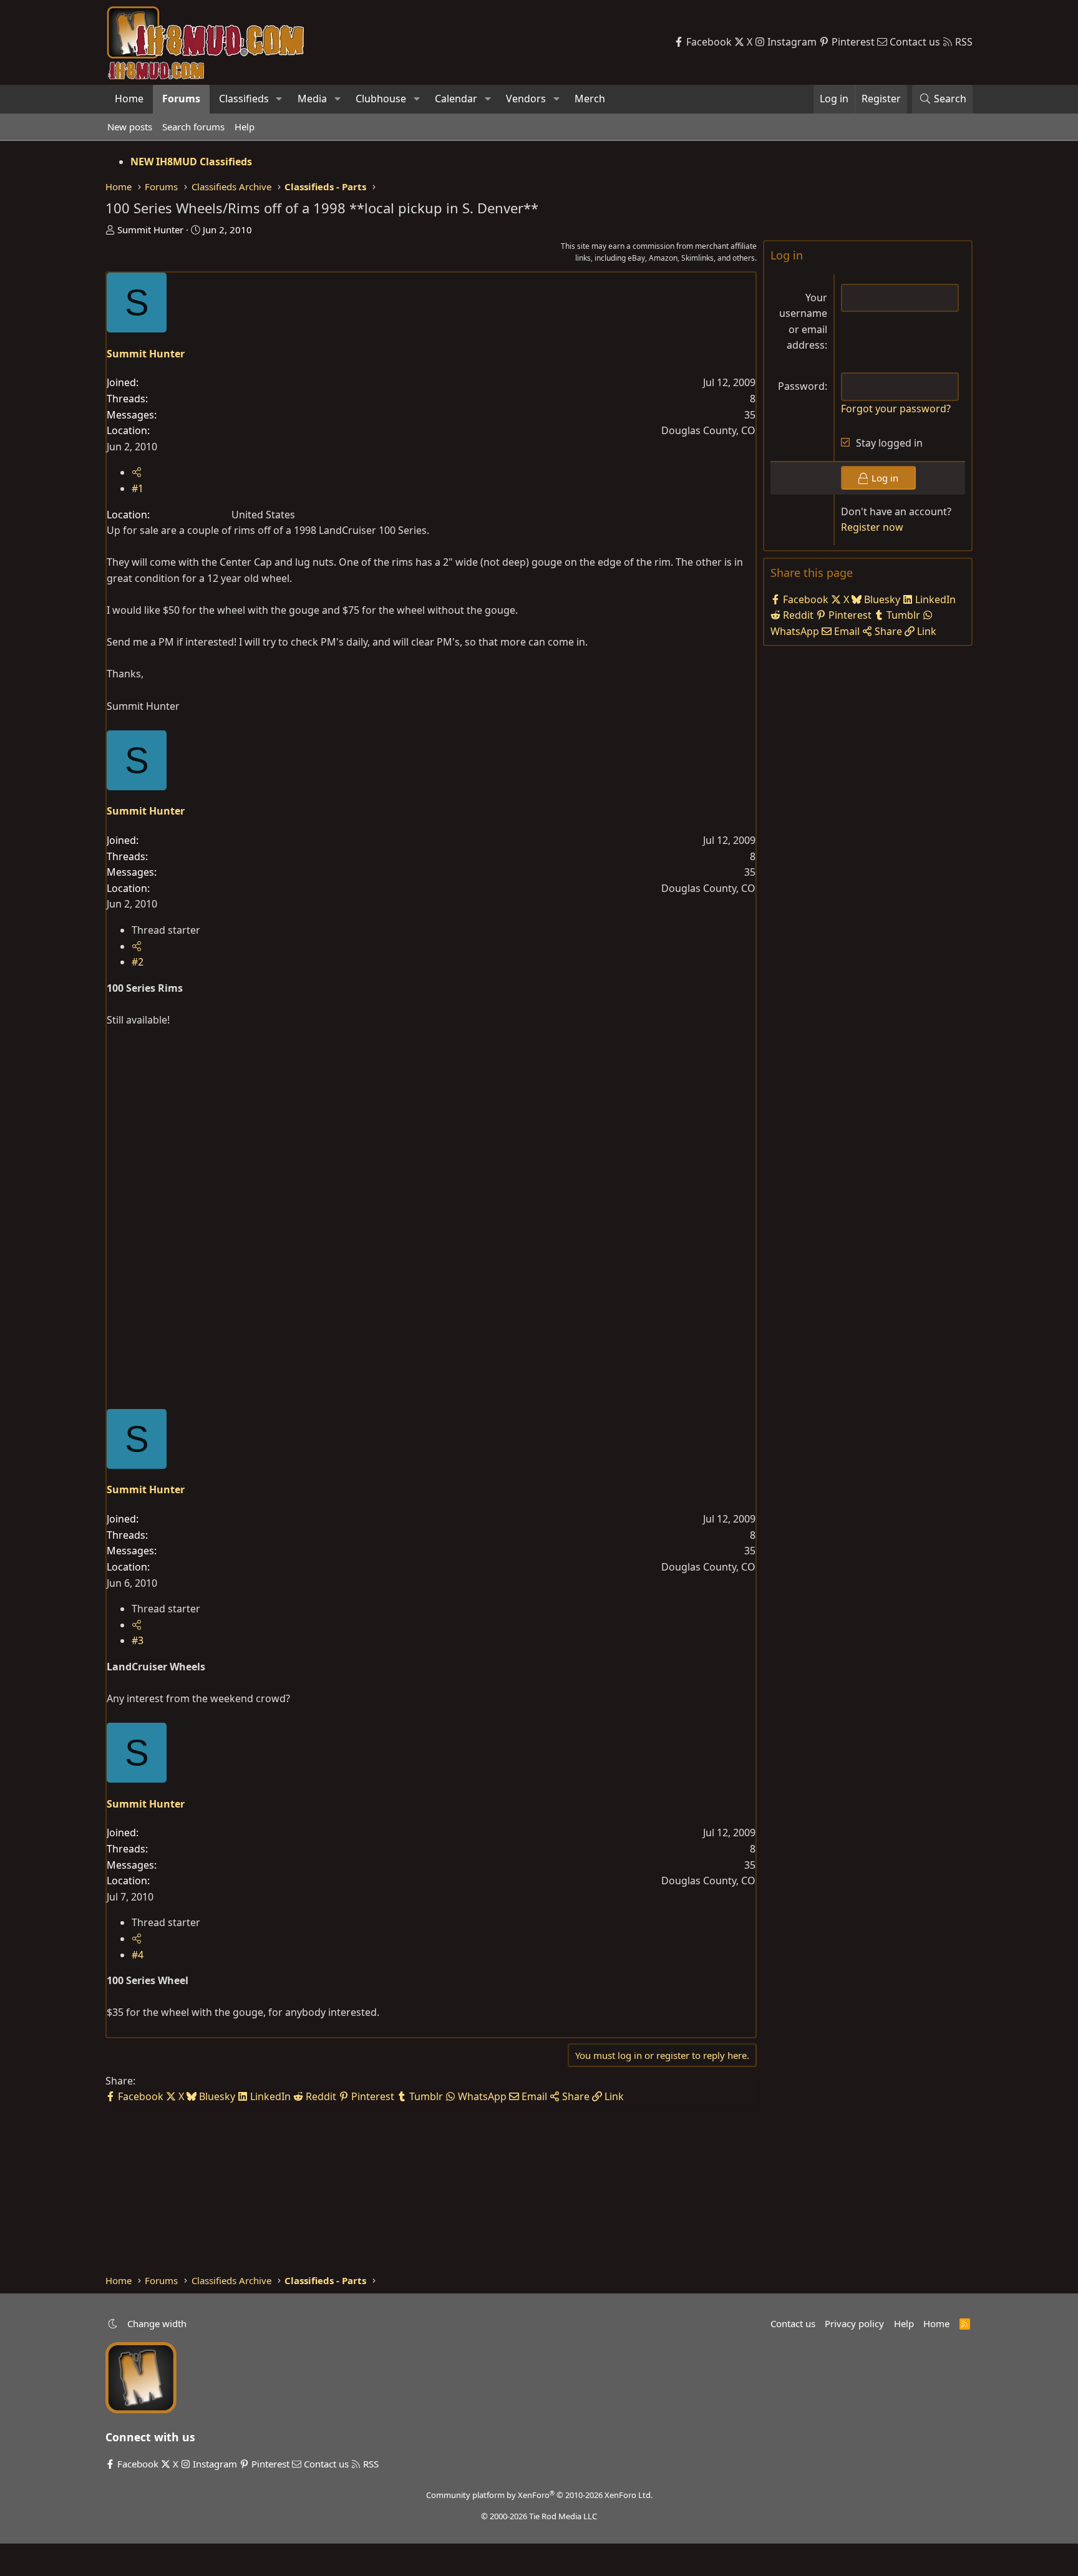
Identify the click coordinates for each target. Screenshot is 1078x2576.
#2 (138, 962)
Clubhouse (381, 99)
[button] (279, 99)
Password (801, 386)
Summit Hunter (150, 230)
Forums (181, 99)
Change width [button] (157, 2323)
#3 (138, 1640)
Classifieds (244, 99)
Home (129, 99)
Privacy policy (854, 2323)
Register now (872, 527)
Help (245, 127)
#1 (138, 488)
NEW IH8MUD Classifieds (191, 162)
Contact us (793, 2323)
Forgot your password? (896, 409)
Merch (590, 99)
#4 (138, 1955)
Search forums (193, 127)
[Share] (137, 472)
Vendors (526, 99)
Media (312, 99)
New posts (130, 127)
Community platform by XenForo (539, 2495)
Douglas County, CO (708, 430)
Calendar (456, 99)
